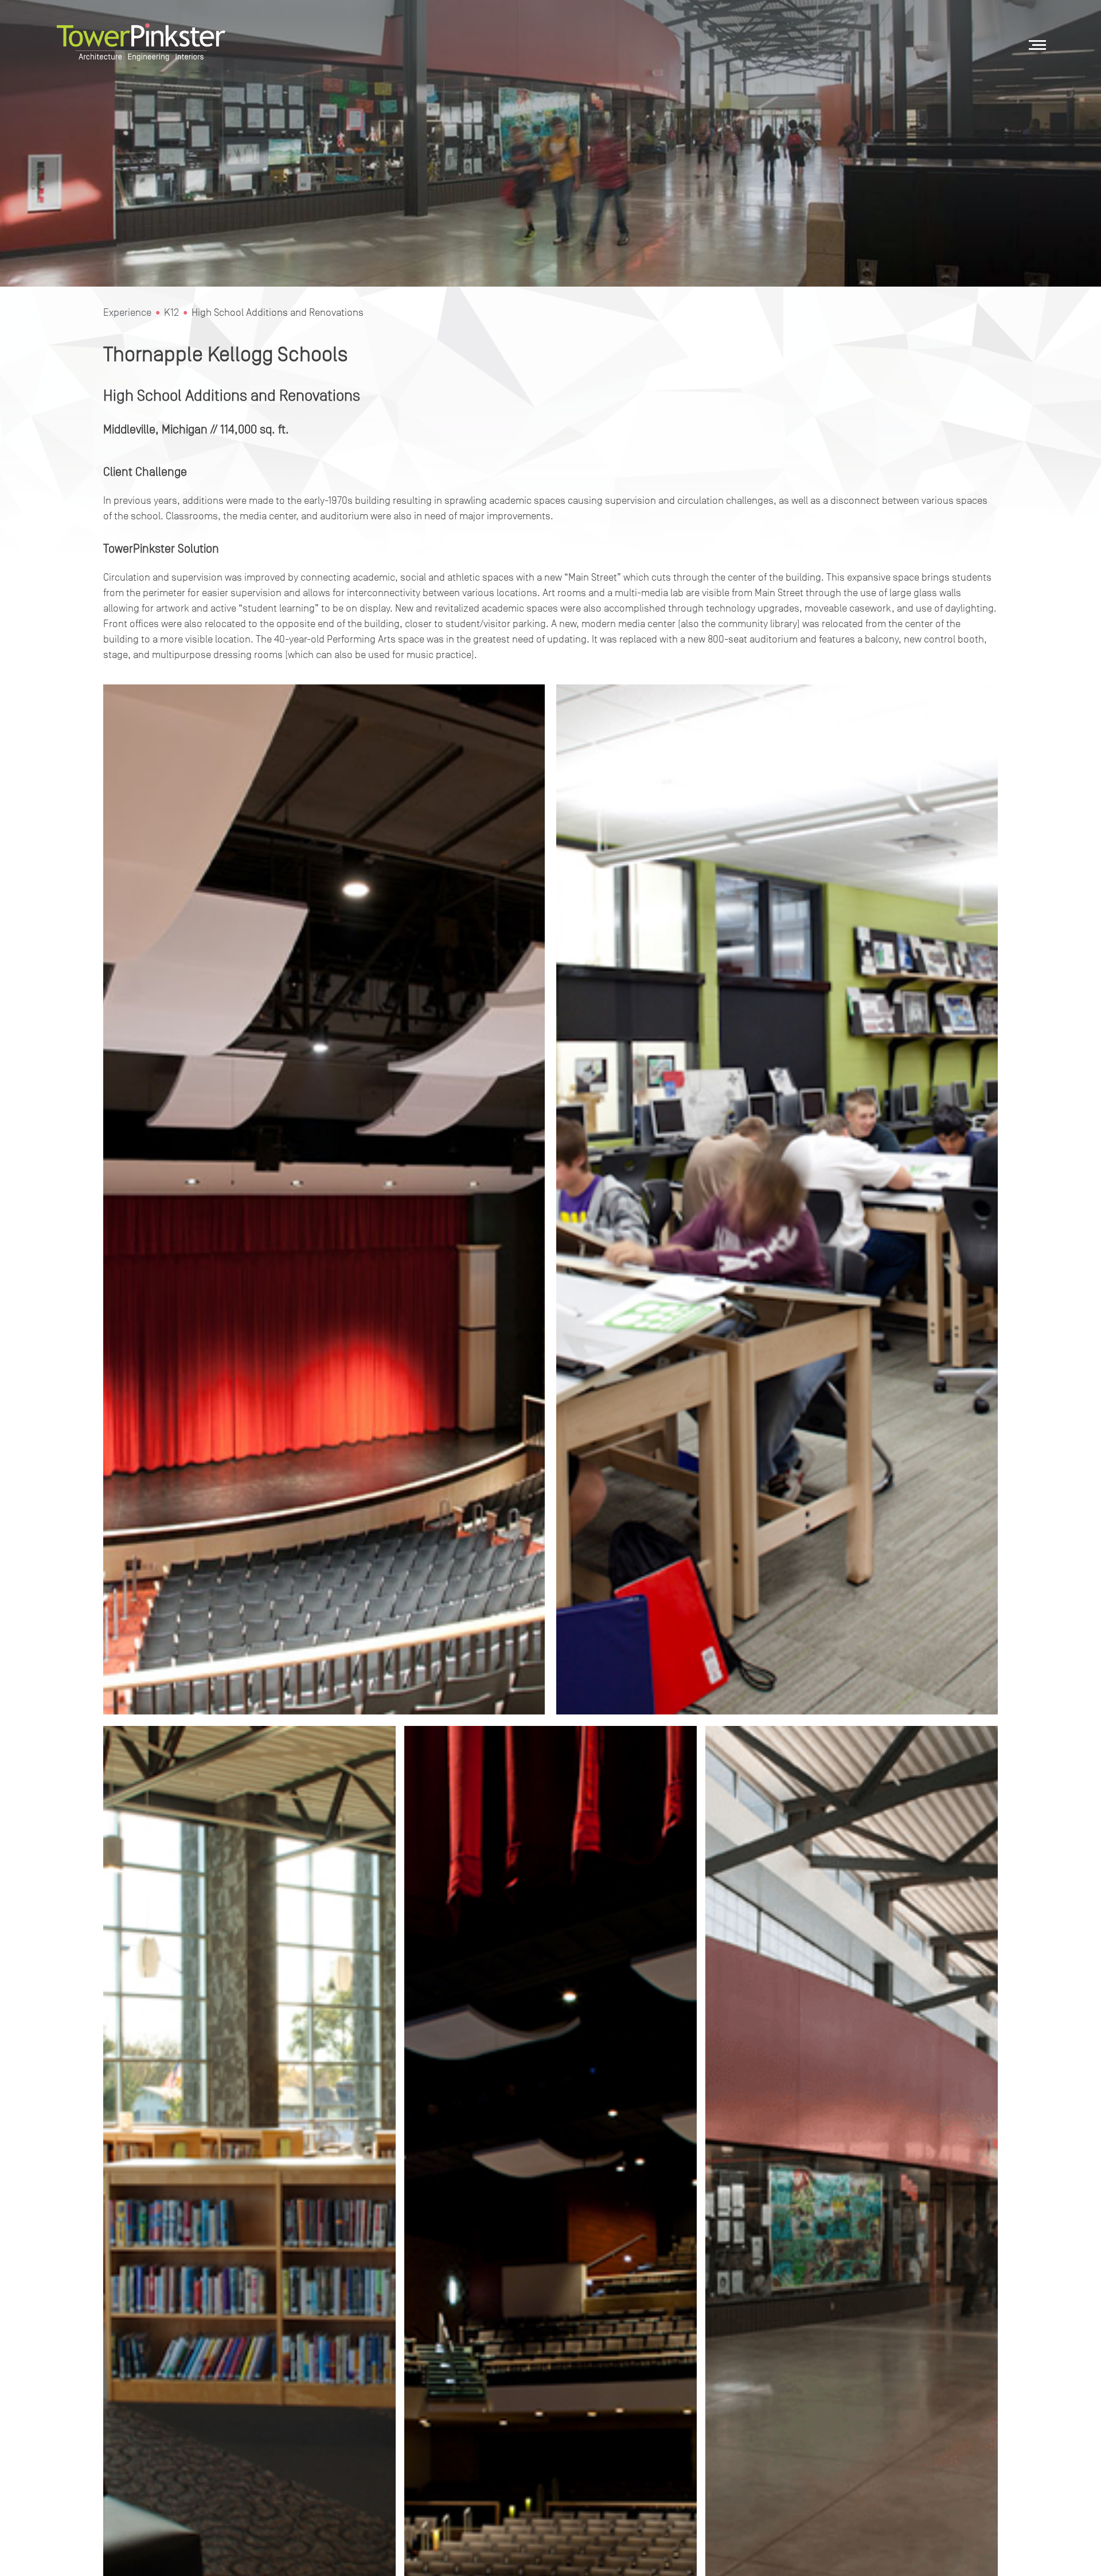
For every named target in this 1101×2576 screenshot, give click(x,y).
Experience (127, 312)
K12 (171, 312)
